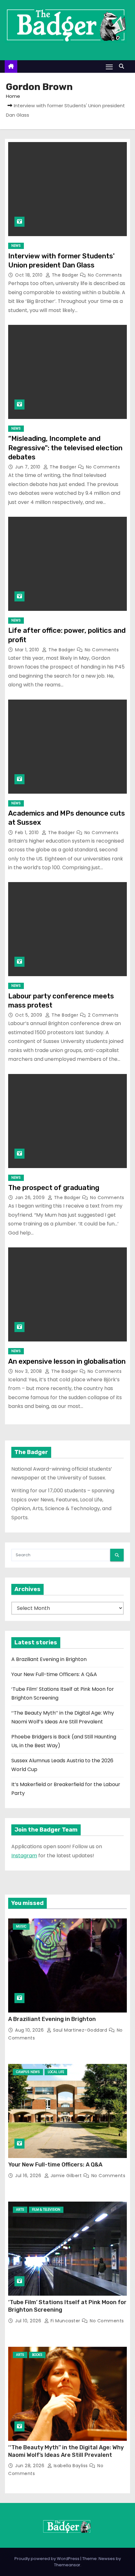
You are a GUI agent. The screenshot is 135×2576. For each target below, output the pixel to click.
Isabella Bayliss (71, 2466)
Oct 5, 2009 (29, 1015)
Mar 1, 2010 (28, 650)
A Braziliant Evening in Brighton (49, 1659)
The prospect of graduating (54, 1188)
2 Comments (103, 1015)
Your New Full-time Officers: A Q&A (54, 1674)
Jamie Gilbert (66, 2176)
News (16, 246)
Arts (20, 2210)
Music (21, 1926)
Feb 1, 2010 (28, 833)
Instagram (24, 1856)
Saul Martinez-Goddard (80, 2030)
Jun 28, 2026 (30, 2466)
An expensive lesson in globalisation (67, 1361)
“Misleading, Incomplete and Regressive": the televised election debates (65, 448)
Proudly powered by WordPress (47, 2559)
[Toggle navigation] (109, 67)
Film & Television (46, 2210)
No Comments (105, 275)
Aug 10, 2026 (30, 2030)
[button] (123, 66)
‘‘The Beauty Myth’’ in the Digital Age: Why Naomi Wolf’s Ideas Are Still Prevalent (66, 2451)
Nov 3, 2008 (29, 1371)
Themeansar (67, 2565)
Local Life (56, 2072)
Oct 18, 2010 (30, 275)
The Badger (65, 275)
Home (13, 96)
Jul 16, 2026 (29, 2176)
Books (37, 2355)
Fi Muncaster (65, 2321)
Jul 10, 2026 (29, 2321)
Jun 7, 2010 (28, 467)
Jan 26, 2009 (31, 1198)
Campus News (28, 2072)
